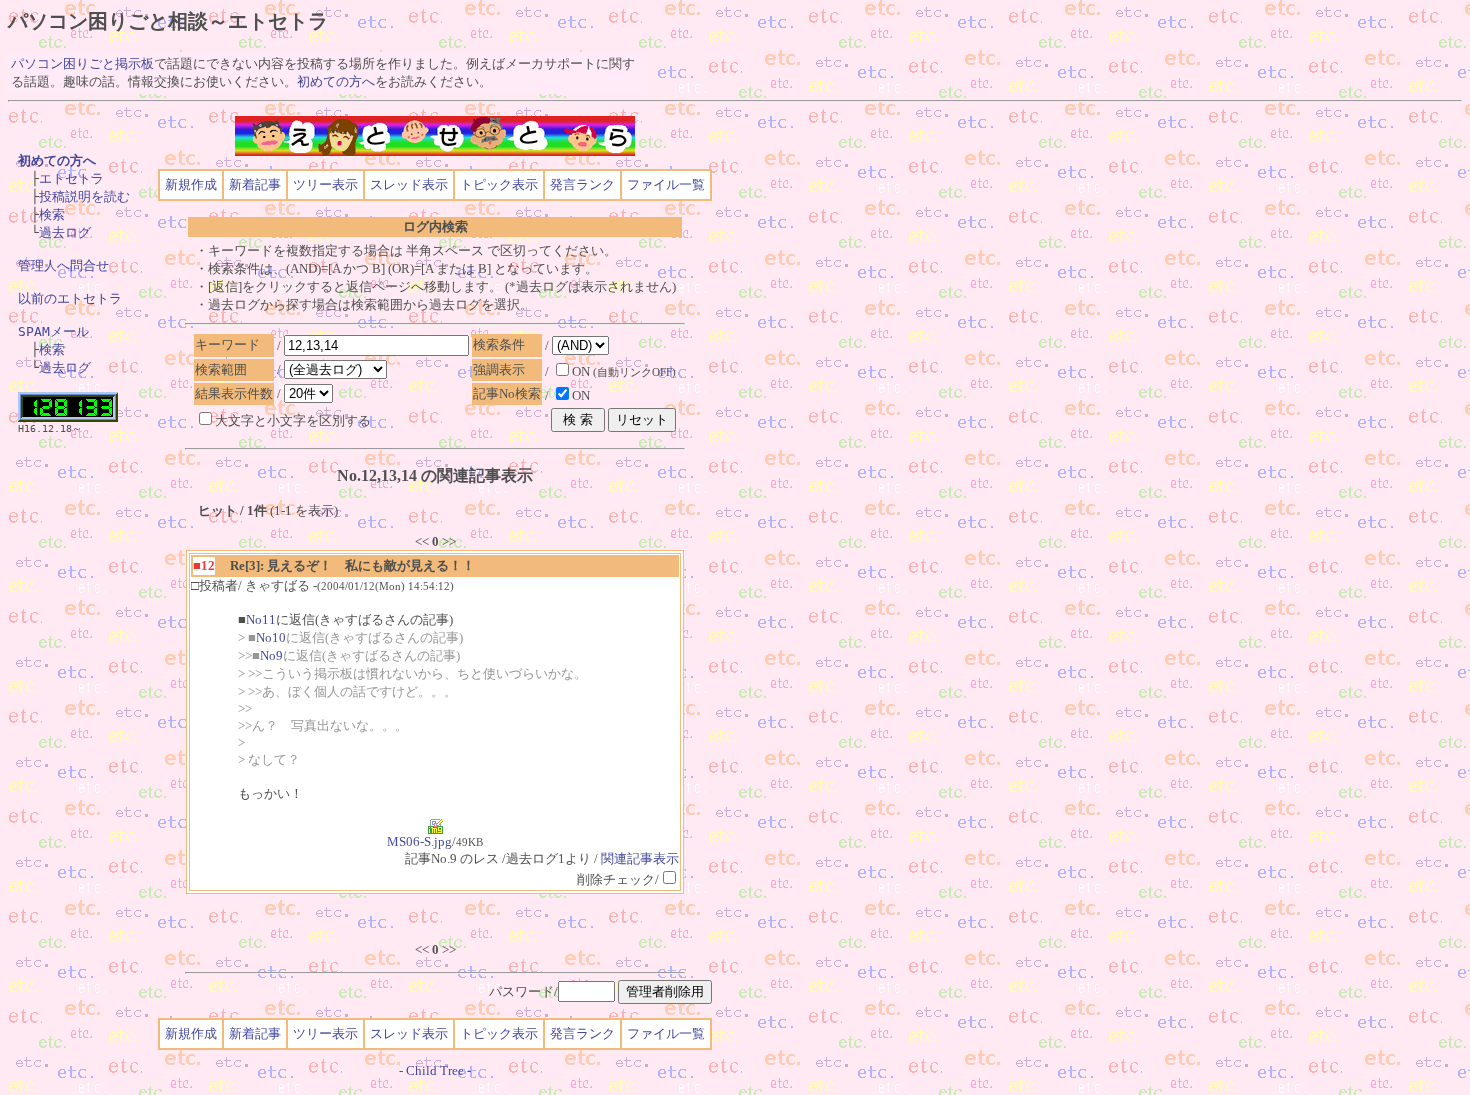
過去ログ (65, 232)
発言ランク (582, 184)
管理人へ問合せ (63, 265)
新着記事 (255, 184)
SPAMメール (53, 331)
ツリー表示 (325, 184)
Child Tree (435, 1070)
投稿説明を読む (84, 196)
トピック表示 (499, 184)
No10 (271, 637)
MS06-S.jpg (419, 841)
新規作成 (191, 184)
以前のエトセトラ (70, 298)
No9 (271, 655)
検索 (52, 214)
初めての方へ (336, 81)
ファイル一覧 (666, 184)
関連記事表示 (640, 858)
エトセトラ (71, 178)
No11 (261, 619)
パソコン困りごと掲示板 (82, 63)
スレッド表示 (409, 184)
